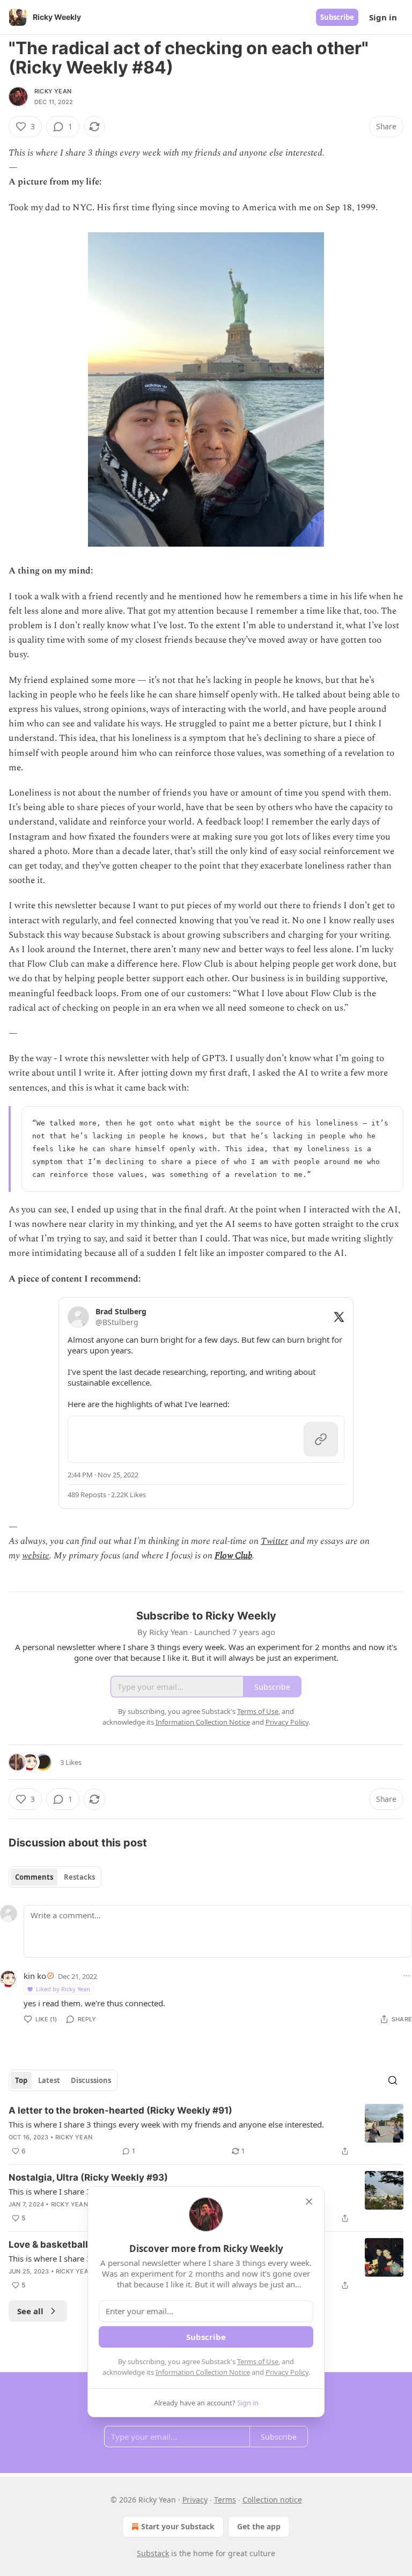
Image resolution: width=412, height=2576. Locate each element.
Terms (225, 2500)
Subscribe (337, 17)
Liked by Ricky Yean (63, 1989)
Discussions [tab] (91, 2080)
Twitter (274, 1541)
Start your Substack (178, 2526)
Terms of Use (258, 2361)
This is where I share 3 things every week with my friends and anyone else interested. (166, 2124)
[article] (206, 2131)
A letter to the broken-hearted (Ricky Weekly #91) (120, 2110)
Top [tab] (21, 2080)
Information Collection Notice (203, 2372)
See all (30, 2311)
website (36, 1556)
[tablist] (55, 1877)
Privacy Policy (287, 2372)
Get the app (259, 2526)
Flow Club (233, 1556)
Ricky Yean (53, 91)
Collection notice (272, 2500)
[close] (309, 2202)
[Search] (393, 2080)
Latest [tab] (49, 2080)
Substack (153, 2553)
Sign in (383, 17)
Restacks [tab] (79, 1877)
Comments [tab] (34, 1877)
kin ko (35, 1976)
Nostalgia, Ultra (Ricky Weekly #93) (88, 2177)
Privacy (195, 2500)
